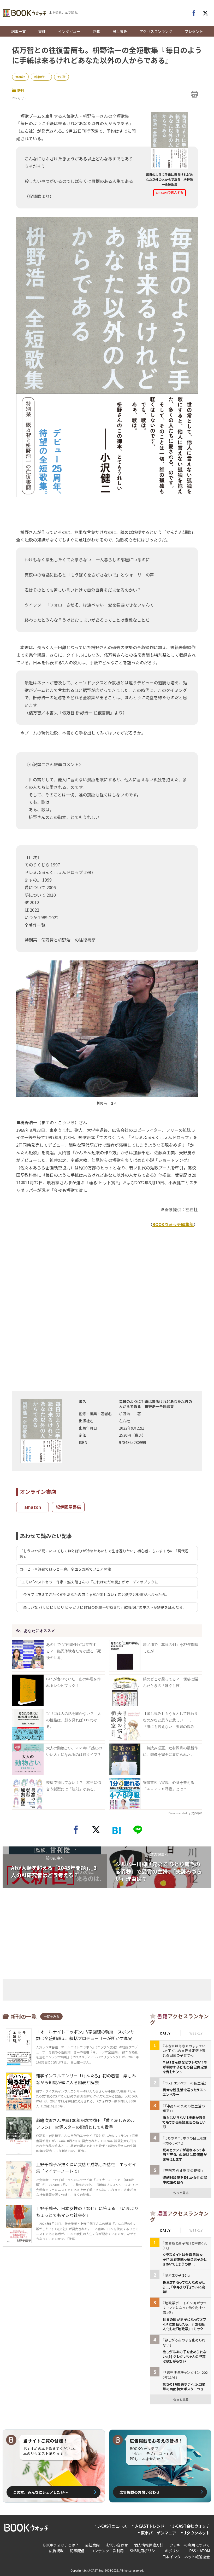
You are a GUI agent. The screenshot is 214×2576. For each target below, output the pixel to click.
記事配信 (77, 2551)
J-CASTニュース (112, 2526)
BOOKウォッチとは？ (61, 2545)
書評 (42, 31)
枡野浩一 (42, 77)
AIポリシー (174, 2551)
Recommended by (180, 1813)
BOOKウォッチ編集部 (173, 1224)
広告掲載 (56, 2551)
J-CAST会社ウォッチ (191, 2526)
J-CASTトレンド (150, 2526)
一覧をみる (51, 2016)
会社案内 (92, 2545)
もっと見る (181, 2193)
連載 (96, 31)
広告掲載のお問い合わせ (140, 2492)
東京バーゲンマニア (159, 2533)
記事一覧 (19, 31)
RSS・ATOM (200, 2551)
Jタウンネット (197, 2533)
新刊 (21, 91)
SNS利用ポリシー (144, 2551)
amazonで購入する (170, 193)
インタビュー (69, 31)
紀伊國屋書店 (68, 1507)
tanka (21, 77)
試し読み (120, 31)
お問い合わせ (117, 2545)
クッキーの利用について (190, 2545)
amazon (33, 1507)
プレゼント (194, 31)
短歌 (62, 77)
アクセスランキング (156, 31)
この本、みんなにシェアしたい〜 (40, 2492)
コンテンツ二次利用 (107, 2551)
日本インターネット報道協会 (186, 2557)
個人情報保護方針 (149, 2545)
